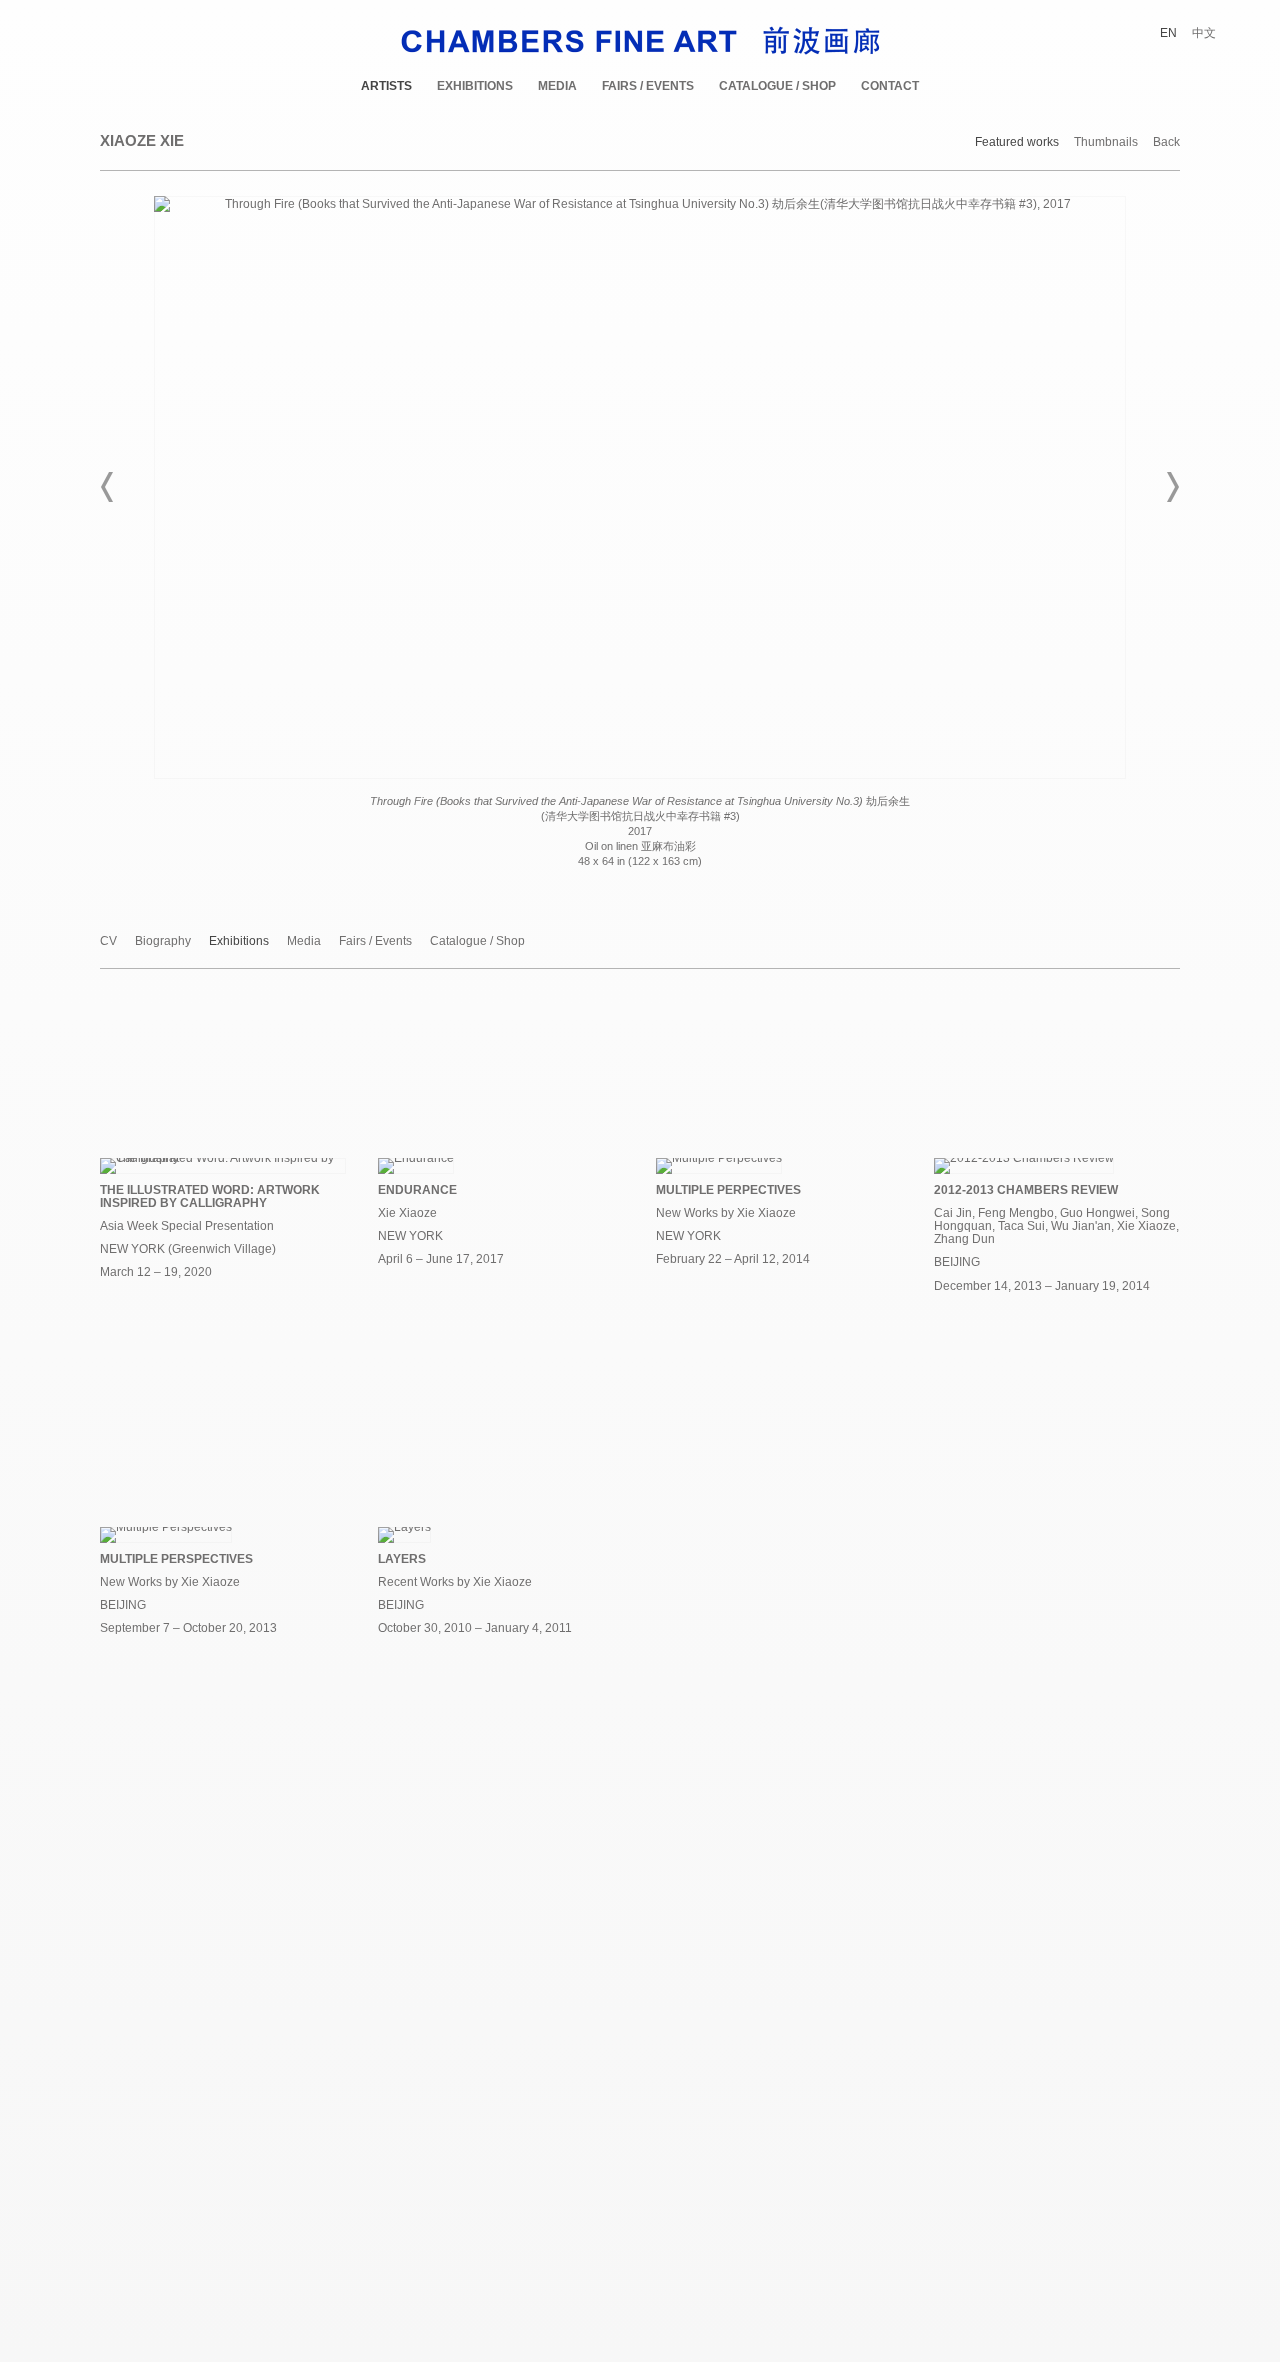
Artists (386, 86)
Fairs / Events (648, 86)
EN (1168, 33)
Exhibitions (475, 86)
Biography (163, 941)
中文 (1204, 33)
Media (557, 86)
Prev (108, 487)
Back (1166, 142)
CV (108, 941)
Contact (890, 86)
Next (1172, 487)
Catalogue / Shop (777, 86)
